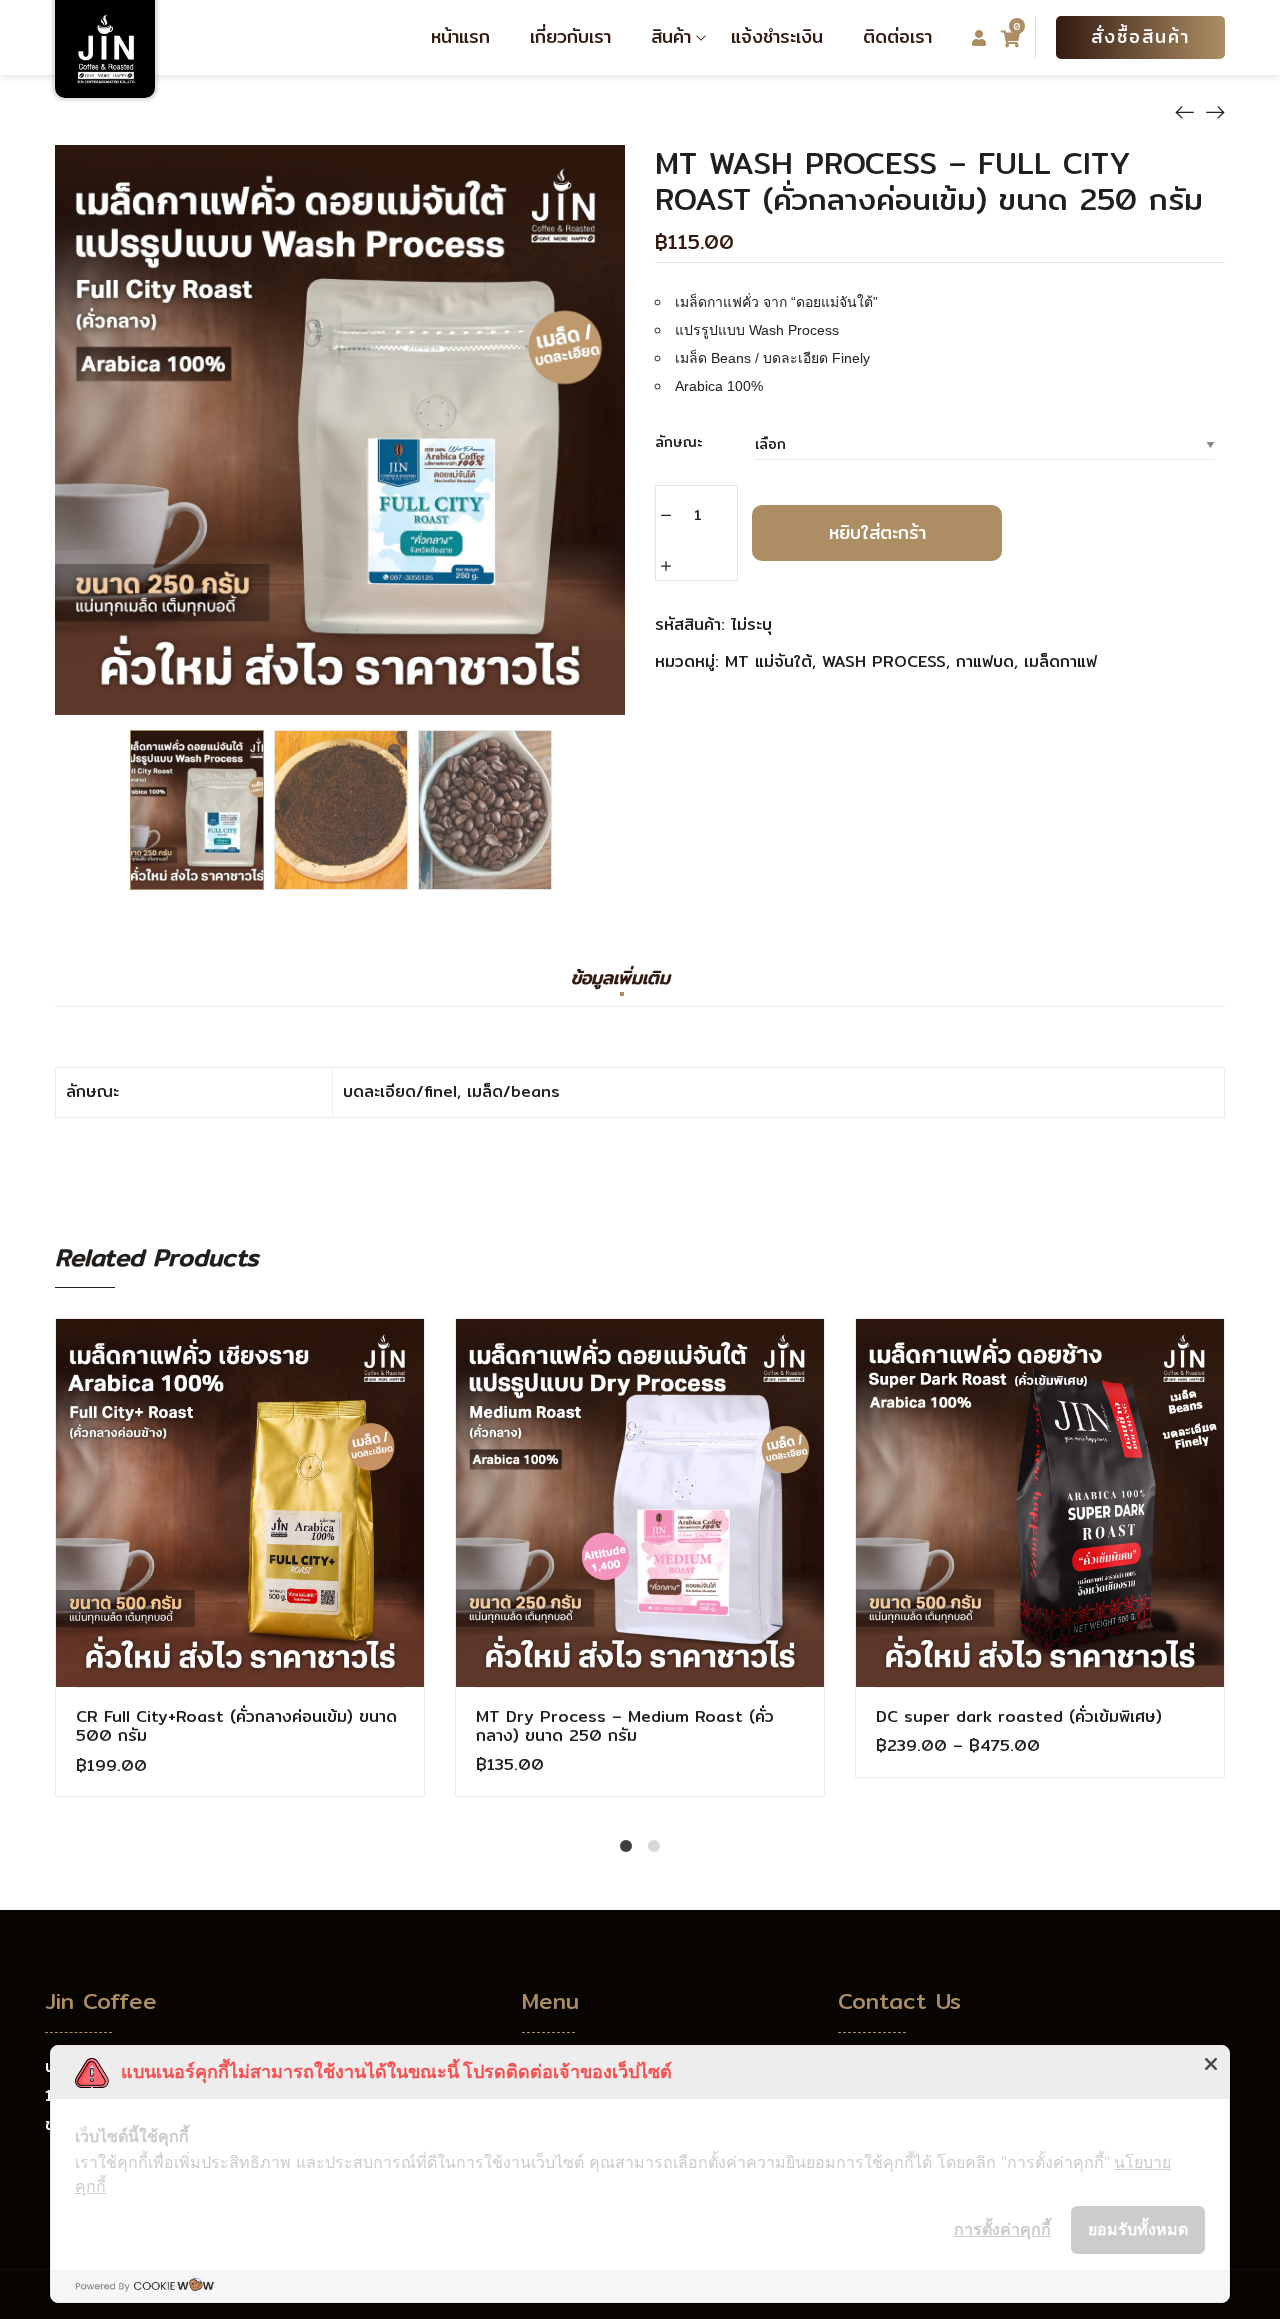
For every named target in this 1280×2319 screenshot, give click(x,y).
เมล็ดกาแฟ (1060, 661)
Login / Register (979, 38)
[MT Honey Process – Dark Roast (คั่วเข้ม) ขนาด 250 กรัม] (1185, 111)
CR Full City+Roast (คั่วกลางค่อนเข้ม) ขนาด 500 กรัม (236, 1726)
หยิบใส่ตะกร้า (877, 532)
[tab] (620, 988)
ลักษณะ (679, 442)
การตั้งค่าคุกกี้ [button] (1002, 2229)
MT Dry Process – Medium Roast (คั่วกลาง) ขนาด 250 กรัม (625, 1726)
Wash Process (884, 661)
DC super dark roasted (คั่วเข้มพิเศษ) (1019, 1716)
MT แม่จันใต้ (768, 661)
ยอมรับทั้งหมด (1138, 2229)
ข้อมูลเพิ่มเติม (620, 980)
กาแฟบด (985, 661)
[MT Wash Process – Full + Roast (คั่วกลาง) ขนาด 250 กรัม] (1215, 111)
